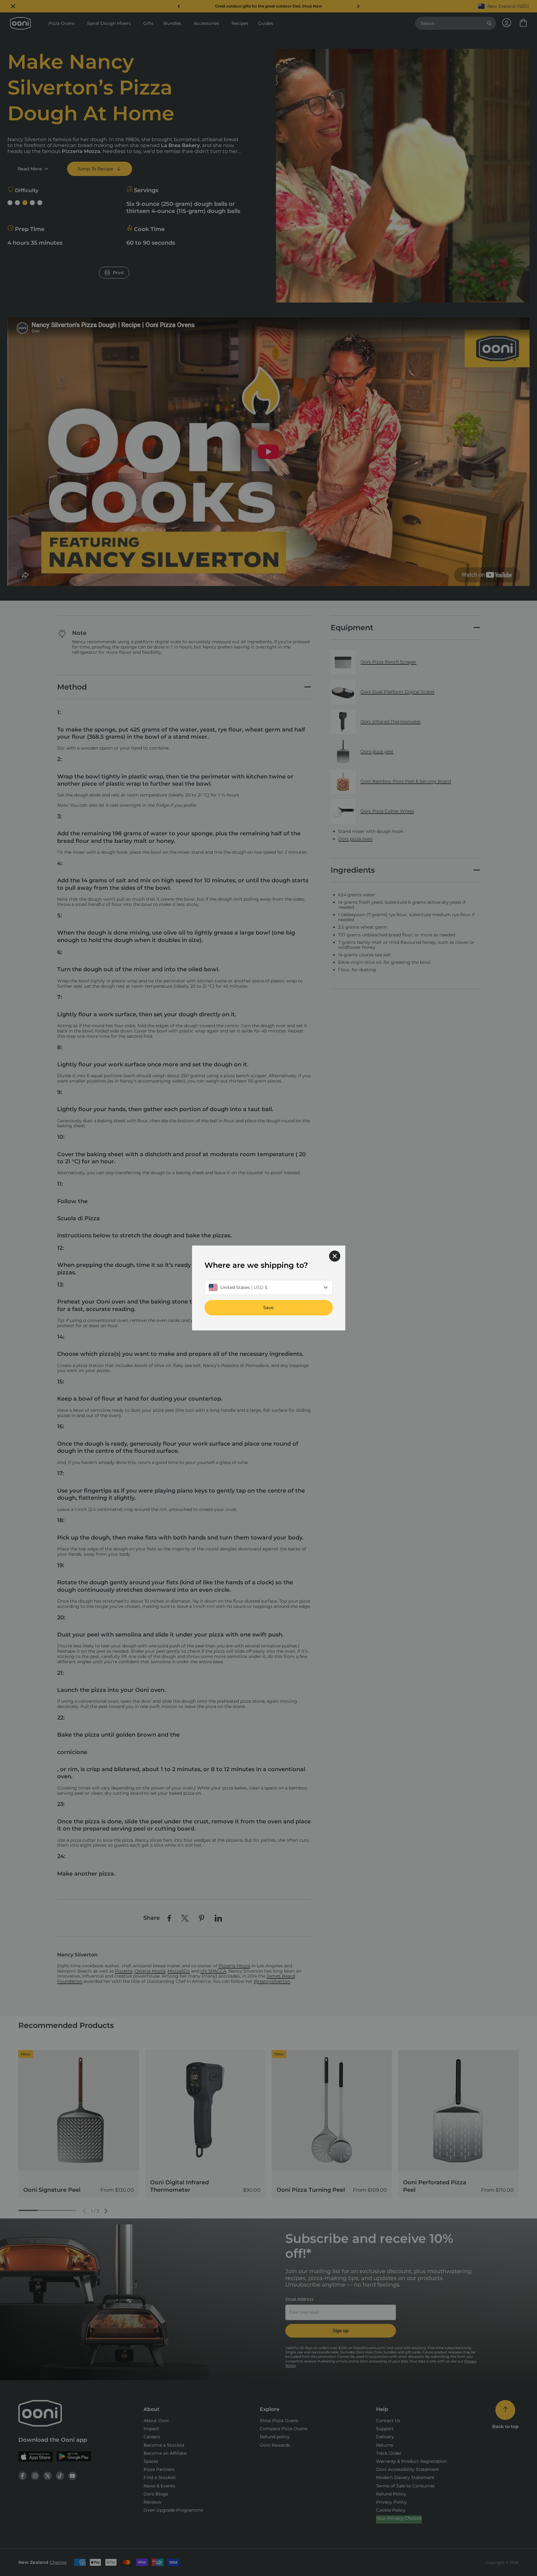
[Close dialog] (335, 1256)
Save (268, 1308)
